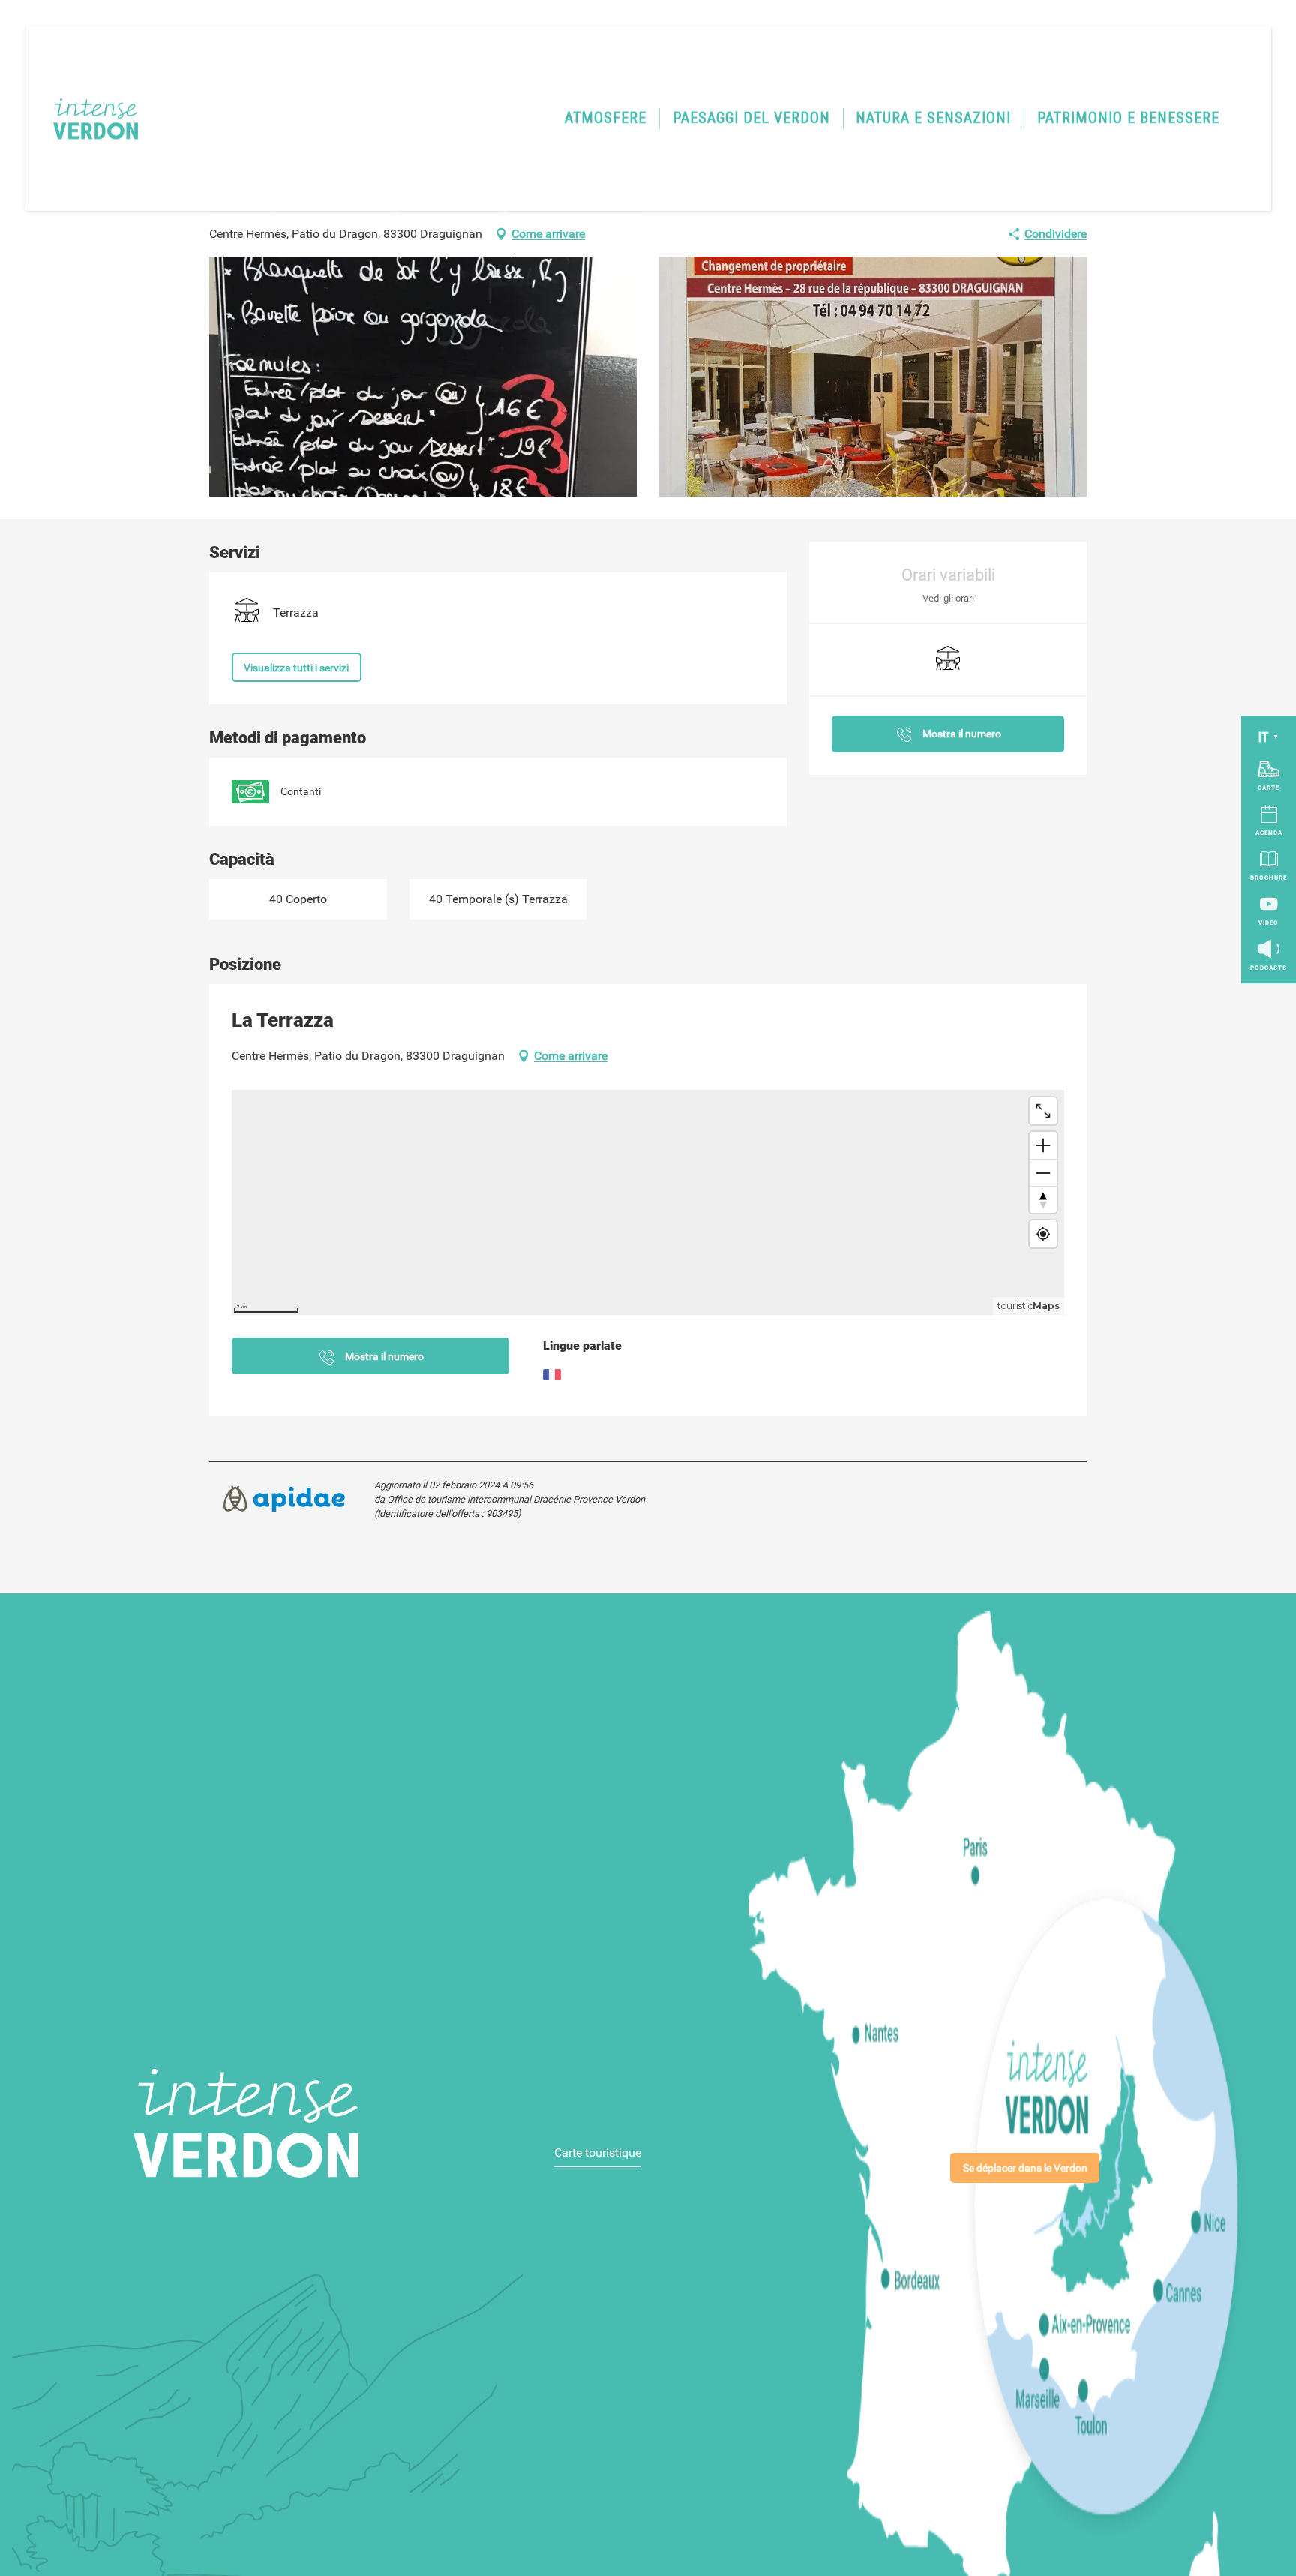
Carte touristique (598, 2153)
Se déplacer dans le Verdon (1025, 2168)
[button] (606, 119)
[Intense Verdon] (86, 118)
